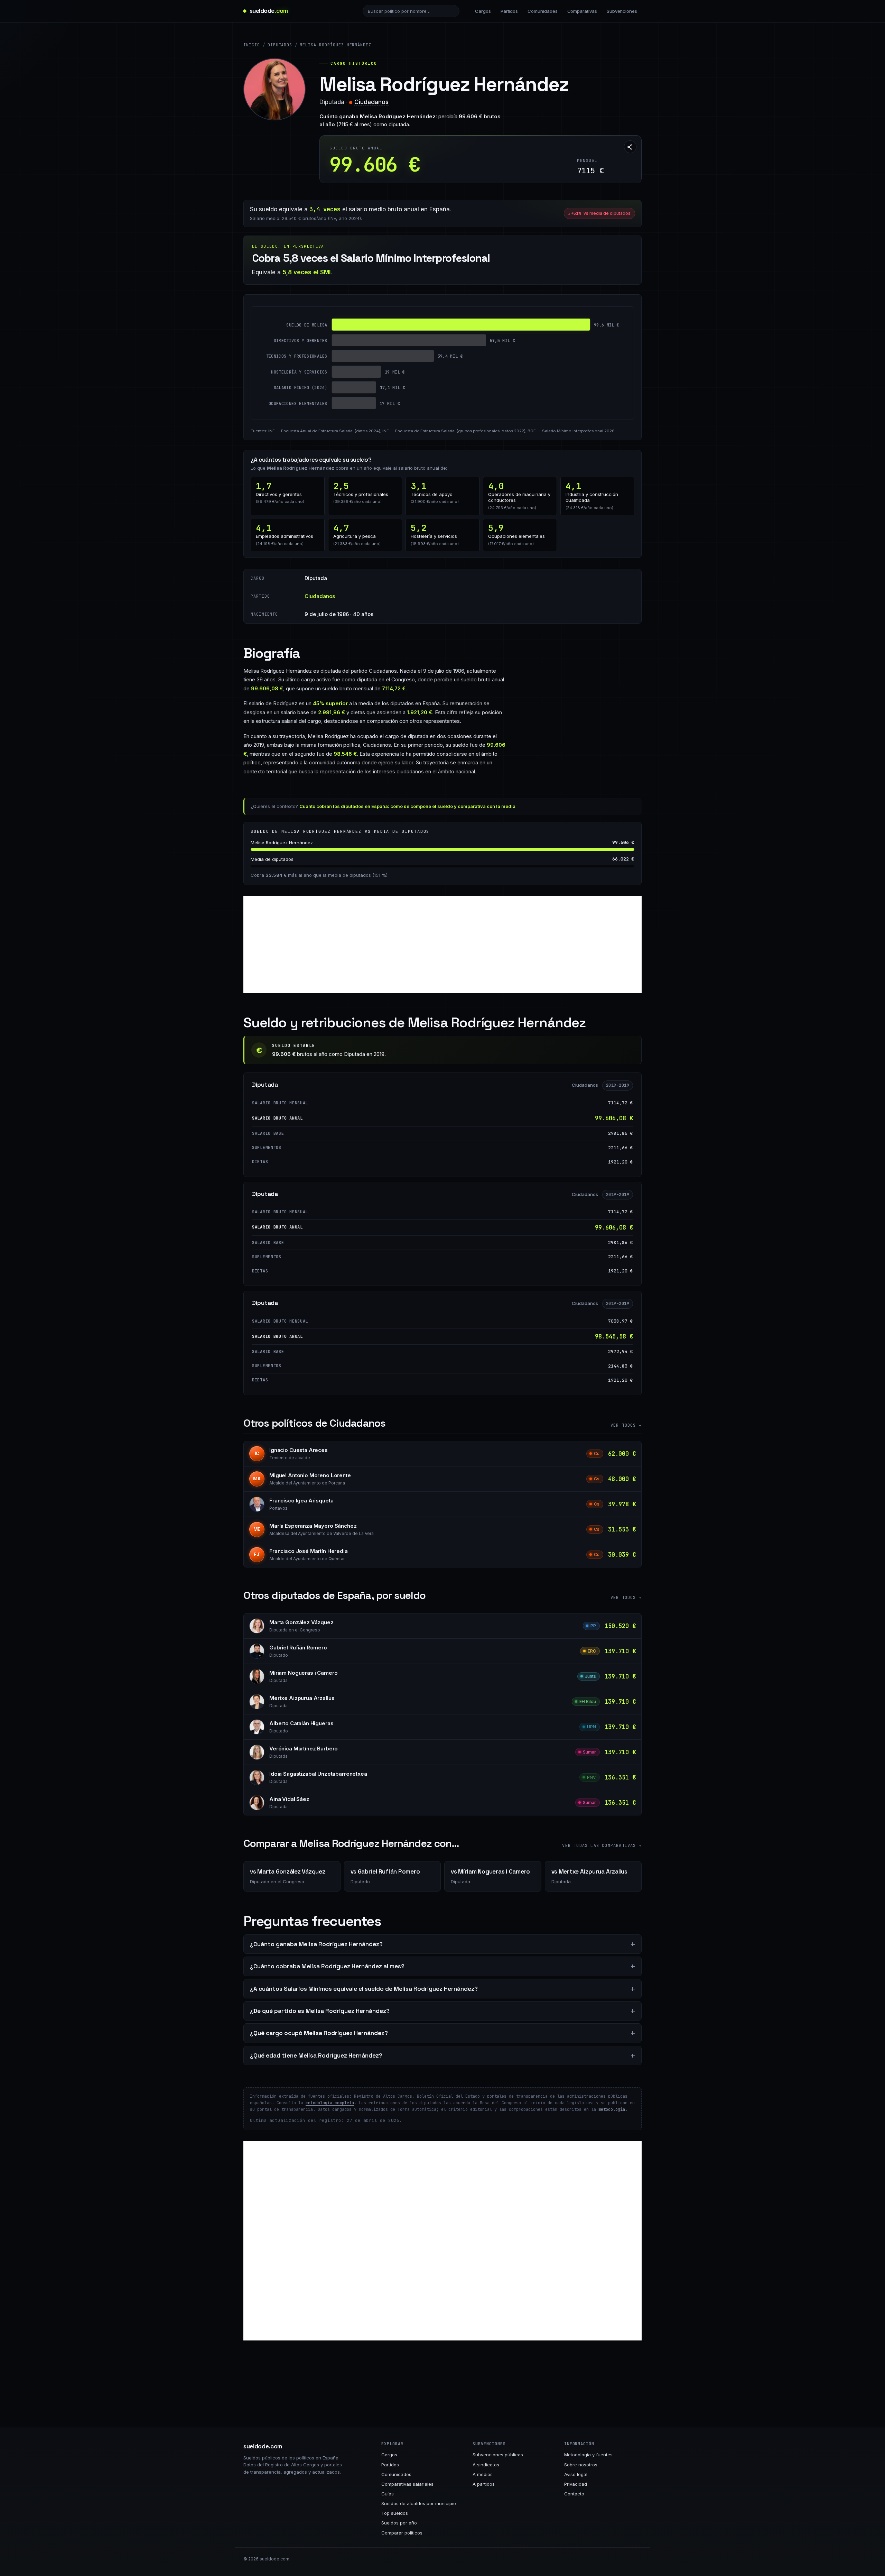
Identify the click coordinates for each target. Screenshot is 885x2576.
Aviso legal (576, 2474)
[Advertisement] (442, 945)
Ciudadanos (371, 102)
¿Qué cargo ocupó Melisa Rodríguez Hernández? (319, 2033)
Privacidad (576, 2484)
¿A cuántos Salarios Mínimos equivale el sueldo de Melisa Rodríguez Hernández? (364, 1989)
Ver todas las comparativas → (602, 1846)
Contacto (574, 2494)
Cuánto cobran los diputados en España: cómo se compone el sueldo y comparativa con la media (407, 806)
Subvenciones (622, 11)
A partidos (484, 2484)
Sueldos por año (399, 2523)
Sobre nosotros (581, 2465)
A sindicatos (486, 2465)
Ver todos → (626, 1425)
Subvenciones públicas (498, 2455)
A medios (483, 2474)
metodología (612, 2109)
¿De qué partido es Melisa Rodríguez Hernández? (320, 2011)
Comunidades (542, 11)
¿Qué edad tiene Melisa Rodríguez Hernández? (316, 2055)
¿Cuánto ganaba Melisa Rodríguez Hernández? (316, 1944)
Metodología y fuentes (588, 2455)
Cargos (483, 11)
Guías (388, 2494)
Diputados (280, 45)
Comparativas (582, 11)
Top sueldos (395, 2513)
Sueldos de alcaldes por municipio (419, 2503)
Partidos (509, 11)
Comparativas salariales (407, 2484)
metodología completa (330, 2103)
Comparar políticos (402, 2533)
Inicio (252, 45)
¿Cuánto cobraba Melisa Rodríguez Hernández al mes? (327, 1966)
